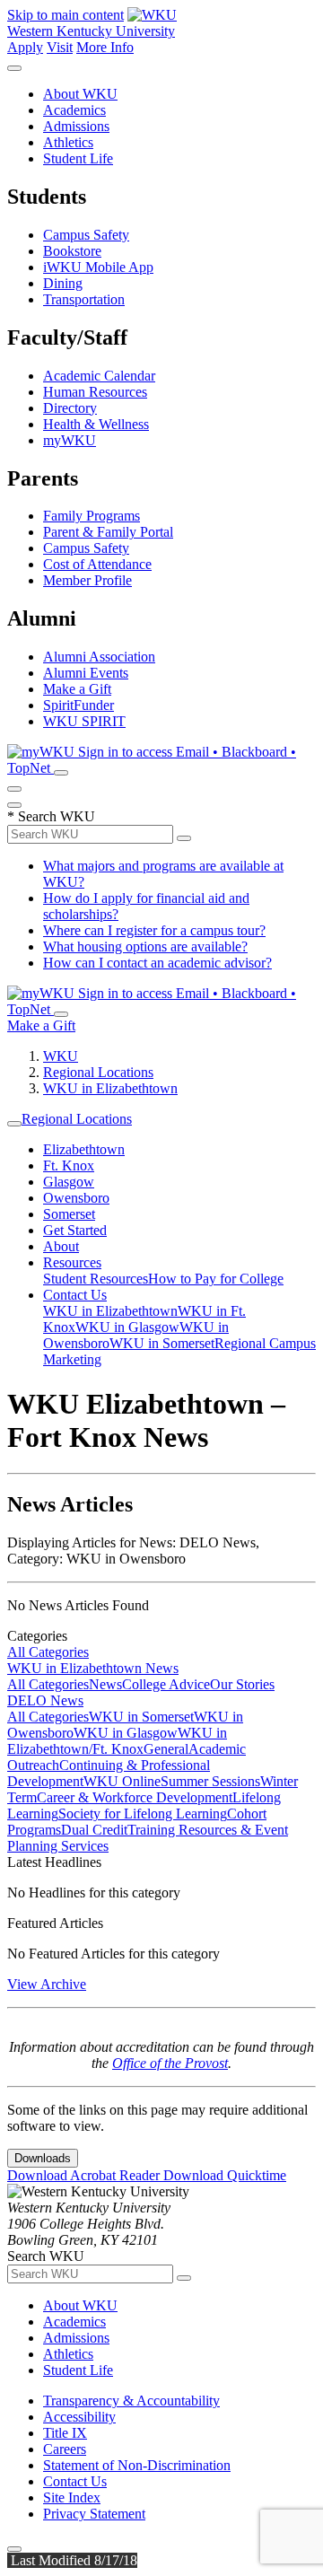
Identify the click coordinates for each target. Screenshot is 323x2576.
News (105, 1684)
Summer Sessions (210, 1781)
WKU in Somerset (162, 1343)
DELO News (45, 1700)
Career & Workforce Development (135, 1797)
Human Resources (95, 392)
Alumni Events (86, 673)
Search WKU (51, 816)
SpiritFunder (79, 705)
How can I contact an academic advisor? (157, 963)
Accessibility (79, 2417)
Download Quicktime (225, 2175)
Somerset (69, 1214)
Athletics (68, 142)
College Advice (166, 1684)
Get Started (75, 1230)
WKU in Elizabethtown (110, 1088)
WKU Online (122, 1781)
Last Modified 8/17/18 (72, 2560)
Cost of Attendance (97, 564)
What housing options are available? (145, 946)
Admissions (76, 126)
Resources (72, 1262)
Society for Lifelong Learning (143, 1814)
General (166, 1749)
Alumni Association (99, 657)
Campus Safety (86, 235)
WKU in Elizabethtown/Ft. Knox (117, 1741)
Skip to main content (65, 15)
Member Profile (87, 580)
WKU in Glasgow (127, 1327)
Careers (65, 2449)
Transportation (84, 299)
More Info (105, 47)
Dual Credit (94, 1830)
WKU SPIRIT (84, 721)
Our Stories (242, 1684)
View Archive (47, 1984)
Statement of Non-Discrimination (137, 2465)
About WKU (80, 94)
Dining (63, 283)
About (61, 1246)
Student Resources (96, 1279)
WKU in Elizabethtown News (93, 1668)
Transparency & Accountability (131, 2401)
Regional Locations (98, 1072)
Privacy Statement (94, 2514)
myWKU (70, 440)
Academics (74, 110)
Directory (70, 408)
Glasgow (69, 1182)
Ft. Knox (69, 1165)
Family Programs (92, 516)
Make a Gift (77, 689)
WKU (61, 1056)
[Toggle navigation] (14, 1124)
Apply (25, 47)
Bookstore (72, 251)
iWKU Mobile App (98, 267)
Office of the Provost (170, 2063)
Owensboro (76, 1198)
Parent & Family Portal (108, 532)
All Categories (48, 1652)
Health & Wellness (96, 424)
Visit (60, 47)
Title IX (65, 2433)
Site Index (72, 2497)
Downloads (43, 2158)
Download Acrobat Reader (85, 2175)
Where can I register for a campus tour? (154, 930)
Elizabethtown (84, 1149)
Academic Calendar (99, 376)
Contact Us (75, 1295)
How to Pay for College (216, 1279)
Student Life (78, 158)
